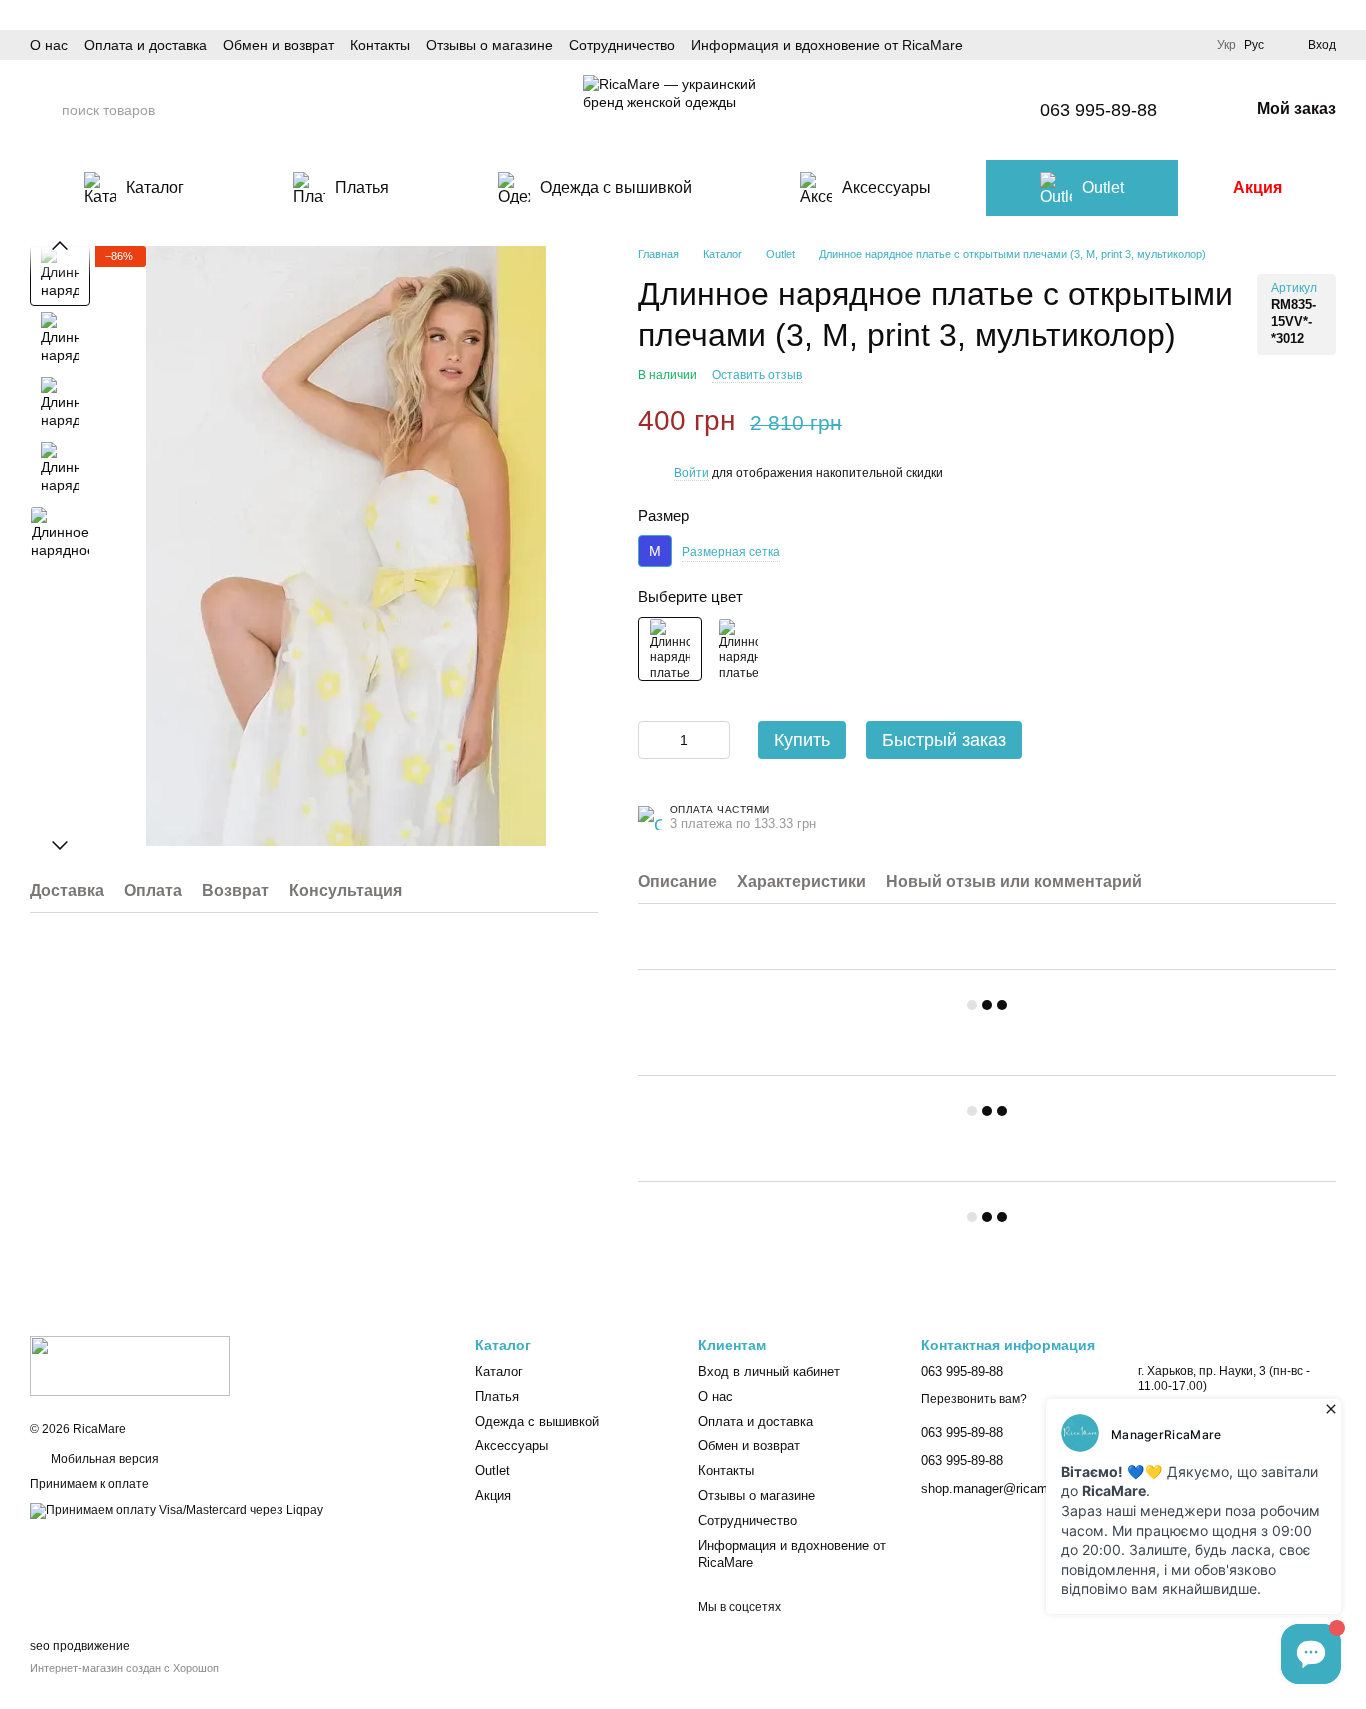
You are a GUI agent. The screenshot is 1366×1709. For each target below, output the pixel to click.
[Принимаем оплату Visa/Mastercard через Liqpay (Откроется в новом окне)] (176, 1510)
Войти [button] (691, 473)
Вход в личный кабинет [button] (769, 1371)
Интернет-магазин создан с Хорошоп (124, 1668)
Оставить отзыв (757, 375)
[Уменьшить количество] (653, 740)
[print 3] (670, 649)
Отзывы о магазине (489, 45)
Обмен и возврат (278, 45)
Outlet (1103, 187)
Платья (362, 187)
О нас (49, 45)
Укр (1226, 45)
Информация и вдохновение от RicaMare (827, 45)
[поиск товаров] (46, 110)
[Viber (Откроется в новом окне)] (992, 110)
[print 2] (739, 649)
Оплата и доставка (145, 45)
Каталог (155, 187)
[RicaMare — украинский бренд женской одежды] (130, 1365)
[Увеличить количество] (715, 740)
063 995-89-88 (1098, 110)
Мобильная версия (103, 1459)
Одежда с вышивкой (616, 187)
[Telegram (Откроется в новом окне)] (962, 110)
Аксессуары (886, 187)
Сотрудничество (622, 45)
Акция (1257, 187)
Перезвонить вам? (974, 1399)
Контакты (380, 45)
